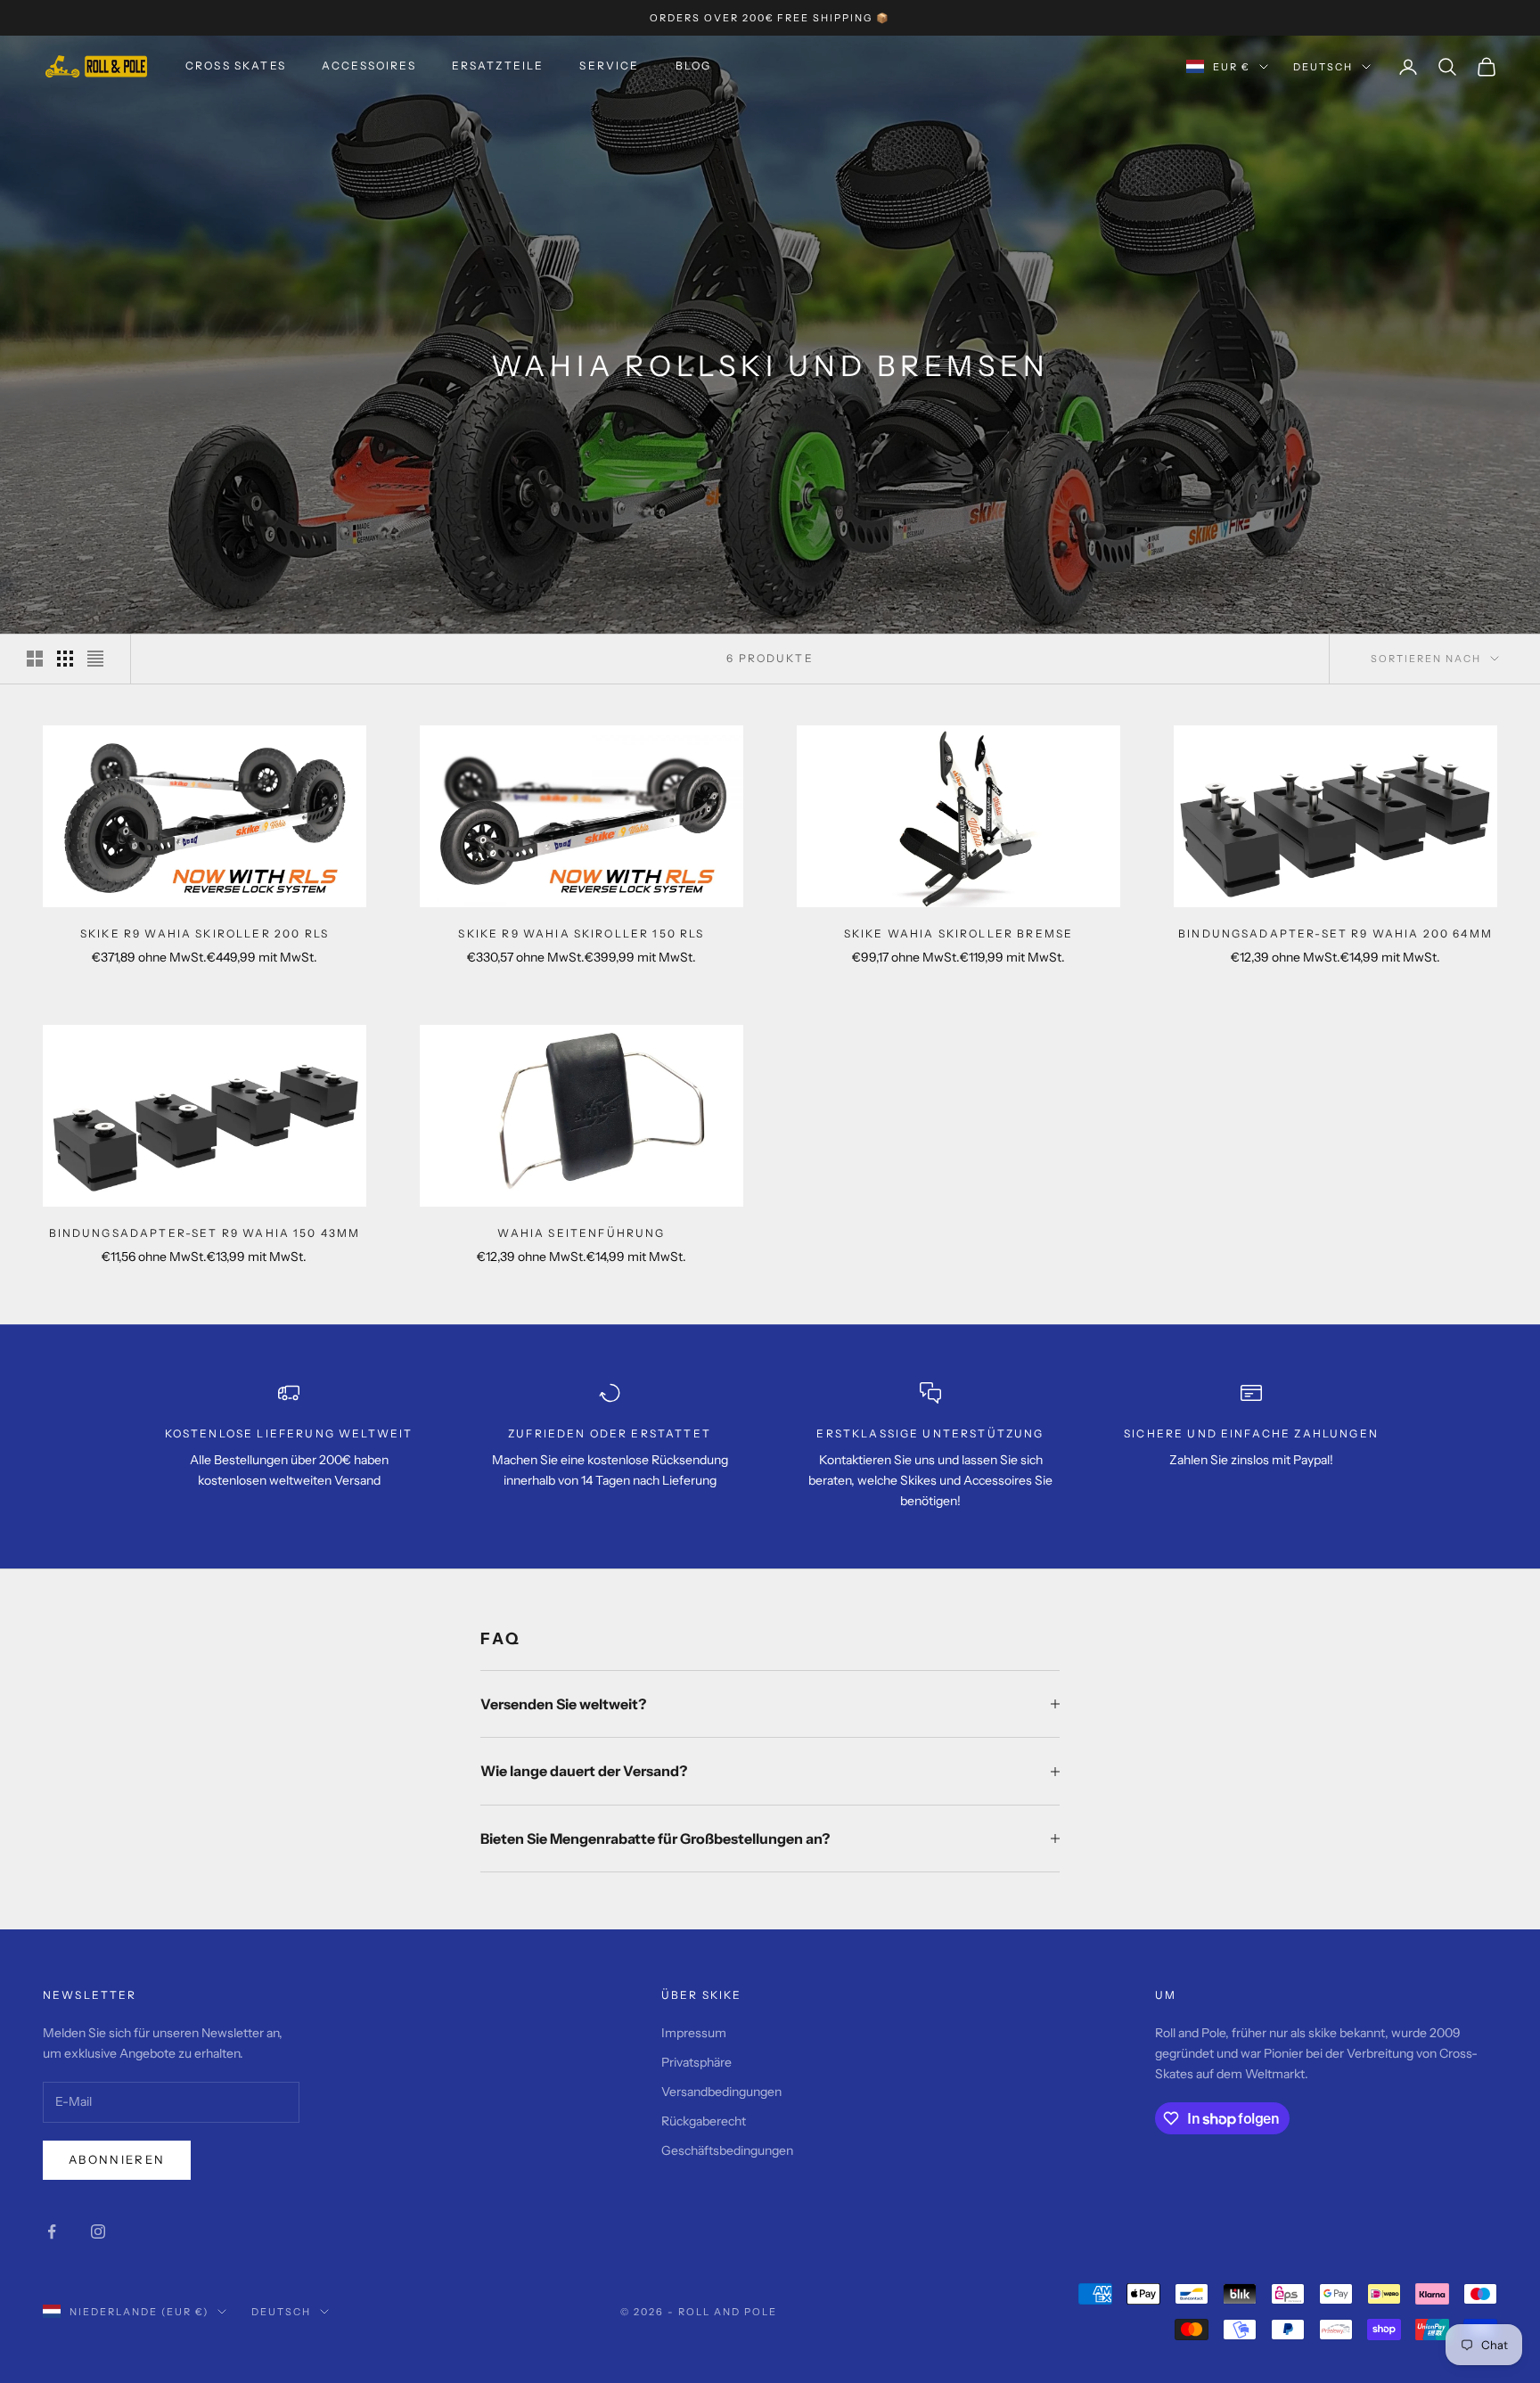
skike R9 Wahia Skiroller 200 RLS (205, 934)
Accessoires (369, 66)
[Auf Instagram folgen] (98, 2232)
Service (609, 66)
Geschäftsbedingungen (727, 2150)
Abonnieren (117, 2159)
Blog (694, 66)
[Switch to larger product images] (35, 659)
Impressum (694, 2033)
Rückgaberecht (704, 2121)
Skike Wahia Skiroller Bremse (958, 934)
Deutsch (1323, 67)
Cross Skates (236, 66)
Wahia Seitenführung (581, 1233)
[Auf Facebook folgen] (52, 2232)
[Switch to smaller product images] (65, 659)
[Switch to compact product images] (95, 659)
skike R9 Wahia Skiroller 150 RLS (581, 934)
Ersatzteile (498, 66)
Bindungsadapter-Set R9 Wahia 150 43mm (205, 1233)
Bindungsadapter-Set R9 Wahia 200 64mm (1335, 934)
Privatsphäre (696, 2062)
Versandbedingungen (721, 2092)
